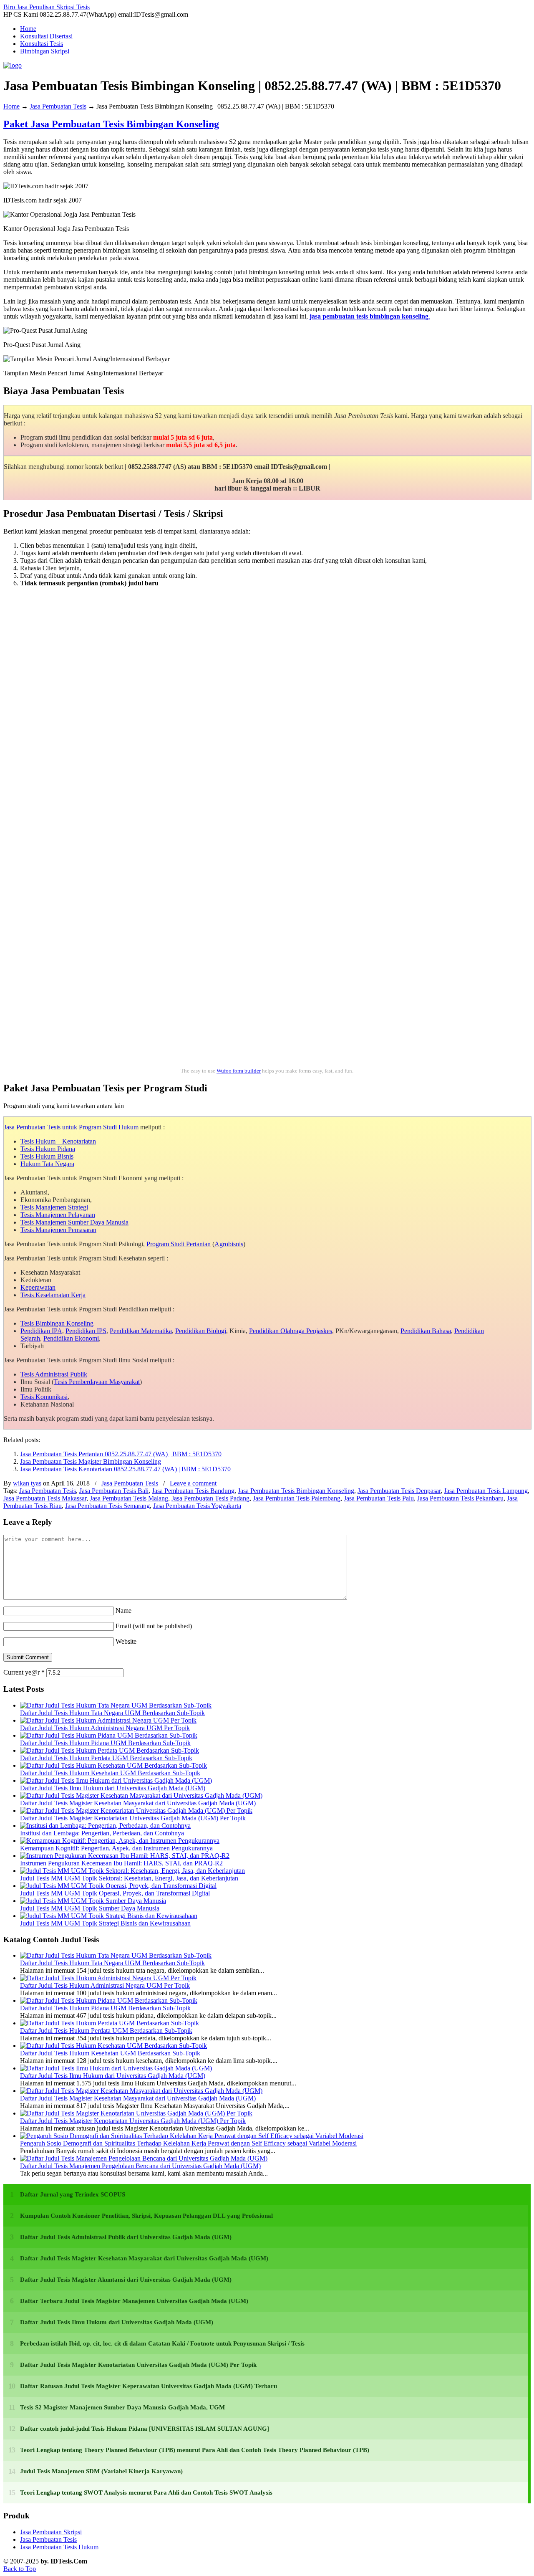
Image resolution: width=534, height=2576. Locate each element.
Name (123, 1611)
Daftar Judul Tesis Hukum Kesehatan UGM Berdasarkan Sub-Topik (110, 1773)
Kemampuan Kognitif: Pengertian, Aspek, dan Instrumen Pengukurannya (116, 1848)
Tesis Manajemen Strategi (54, 1207)
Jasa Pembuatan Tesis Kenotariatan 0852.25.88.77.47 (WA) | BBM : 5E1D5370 (125, 1469)
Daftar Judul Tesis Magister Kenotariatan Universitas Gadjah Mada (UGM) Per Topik (133, 1818)
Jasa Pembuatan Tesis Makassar (45, 1498)
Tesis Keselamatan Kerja (53, 1295)
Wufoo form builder (239, 1071)
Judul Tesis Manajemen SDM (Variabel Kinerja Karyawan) (101, 2471)
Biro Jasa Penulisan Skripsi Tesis (47, 7)
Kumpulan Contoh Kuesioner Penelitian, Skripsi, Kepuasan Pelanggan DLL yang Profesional (146, 2216)
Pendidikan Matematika (141, 1331)
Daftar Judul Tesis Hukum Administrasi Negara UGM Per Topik (105, 1728)
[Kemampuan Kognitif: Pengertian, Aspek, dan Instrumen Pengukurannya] (120, 1841)
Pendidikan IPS (86, 1331)
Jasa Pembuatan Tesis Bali (114, 1491)
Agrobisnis (229, 1244)
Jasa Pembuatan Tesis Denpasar (399, 1491)
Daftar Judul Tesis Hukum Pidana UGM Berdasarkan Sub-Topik (105, 1743)
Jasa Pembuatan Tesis (58, 106)
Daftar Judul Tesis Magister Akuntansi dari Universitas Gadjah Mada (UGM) (126, 2280)
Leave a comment (193, 1483)
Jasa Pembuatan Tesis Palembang (297, 1498)
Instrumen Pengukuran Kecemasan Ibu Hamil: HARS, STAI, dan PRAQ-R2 (121, 1863)
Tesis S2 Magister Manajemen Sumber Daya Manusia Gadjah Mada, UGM (122, 2407)
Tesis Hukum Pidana (48, 1149)
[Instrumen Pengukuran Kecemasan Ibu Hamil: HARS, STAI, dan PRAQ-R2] (125, 1856)
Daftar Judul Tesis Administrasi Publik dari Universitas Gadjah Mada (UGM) (126, 2237)
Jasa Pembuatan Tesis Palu (379, 1498)
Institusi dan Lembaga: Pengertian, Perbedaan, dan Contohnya (102, 1833)
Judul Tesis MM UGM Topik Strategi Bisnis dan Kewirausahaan (105, 1923)
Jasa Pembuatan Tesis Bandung (193, 1491)
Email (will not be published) (154, 1626)
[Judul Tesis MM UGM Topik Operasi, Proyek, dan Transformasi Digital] (118, 1886)
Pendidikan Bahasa (426, 1331)
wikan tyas (27, 1483)
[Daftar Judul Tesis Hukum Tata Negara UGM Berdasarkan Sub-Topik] (116, 1705)
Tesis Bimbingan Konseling (57, 1323)
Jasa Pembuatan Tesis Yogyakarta (197, 1506)
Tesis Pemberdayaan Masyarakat (97, 1382)
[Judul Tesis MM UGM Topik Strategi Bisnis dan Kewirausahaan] (109, 1916)
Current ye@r (24, 1672)
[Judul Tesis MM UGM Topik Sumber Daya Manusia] (93, 1901)
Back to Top (20, 2569)
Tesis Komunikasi (44, 1397)
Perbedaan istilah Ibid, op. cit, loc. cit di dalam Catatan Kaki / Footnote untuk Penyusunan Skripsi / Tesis (162, 2343)
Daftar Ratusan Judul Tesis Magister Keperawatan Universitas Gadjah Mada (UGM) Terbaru (149, 2386)
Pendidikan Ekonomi (71, 1338)
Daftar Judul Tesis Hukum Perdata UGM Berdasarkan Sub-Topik (106, 1758)
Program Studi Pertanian (179, 1244)
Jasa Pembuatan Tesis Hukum (59, 2547)
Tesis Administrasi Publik (54, 1374)
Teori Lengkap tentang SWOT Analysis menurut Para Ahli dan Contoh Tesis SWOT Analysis (146, 2492)
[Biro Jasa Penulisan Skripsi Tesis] (13, 65)
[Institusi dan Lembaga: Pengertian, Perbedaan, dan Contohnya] (105, 1826)
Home (11, 106)
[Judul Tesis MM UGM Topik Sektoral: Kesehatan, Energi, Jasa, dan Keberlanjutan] (132, 1871)
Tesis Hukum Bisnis (47, 1156)
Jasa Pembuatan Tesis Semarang (107, 1506)
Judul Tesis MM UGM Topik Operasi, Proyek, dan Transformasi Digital (115, 1893)
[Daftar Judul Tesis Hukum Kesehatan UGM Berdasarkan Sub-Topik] (113, 1765)
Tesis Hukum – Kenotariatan (58, 1141)
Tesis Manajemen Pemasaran (58, 1230)
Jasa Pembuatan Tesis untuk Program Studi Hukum (71, 1127)
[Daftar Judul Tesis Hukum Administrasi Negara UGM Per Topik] (108, 1720)
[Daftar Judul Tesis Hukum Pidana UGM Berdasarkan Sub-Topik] (109, 1735)
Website (126, 1641)
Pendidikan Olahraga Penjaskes (291, 1331)
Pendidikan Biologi (201, 1331)
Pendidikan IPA (41, 1331)
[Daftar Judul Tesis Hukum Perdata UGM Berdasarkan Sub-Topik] (110, 1750)
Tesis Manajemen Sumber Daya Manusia (74, 1222)
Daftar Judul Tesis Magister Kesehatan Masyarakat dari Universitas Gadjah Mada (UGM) (138, 1803)
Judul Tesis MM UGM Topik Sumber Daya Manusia (90, 1908)
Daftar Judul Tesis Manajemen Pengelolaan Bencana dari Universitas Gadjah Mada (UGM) (140, 2166)
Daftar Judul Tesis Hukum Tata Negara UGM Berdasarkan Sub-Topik (112, 1713)
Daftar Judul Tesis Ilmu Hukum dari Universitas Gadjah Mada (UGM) (113, 1788)
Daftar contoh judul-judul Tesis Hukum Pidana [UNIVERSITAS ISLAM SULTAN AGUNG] (145, 2429)
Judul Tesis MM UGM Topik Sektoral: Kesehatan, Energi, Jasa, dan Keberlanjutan (129, 1878)
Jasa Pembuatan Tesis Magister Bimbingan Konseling (91, 1461)
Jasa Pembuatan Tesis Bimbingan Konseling (296, 1491)
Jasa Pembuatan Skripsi (51, 2532)
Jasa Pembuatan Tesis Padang (210, 1498)
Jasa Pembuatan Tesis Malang (129, 1498)
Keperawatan (38, 1287)
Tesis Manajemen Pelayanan (58, 1215)
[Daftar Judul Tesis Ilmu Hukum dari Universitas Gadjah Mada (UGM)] (116, 1780)
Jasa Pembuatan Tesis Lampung (486, 1491)
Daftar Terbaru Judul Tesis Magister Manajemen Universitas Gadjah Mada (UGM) (134, 2301)
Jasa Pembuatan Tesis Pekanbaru (460, 1498)
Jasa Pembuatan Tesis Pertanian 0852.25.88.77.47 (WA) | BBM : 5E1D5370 (121, 1454)
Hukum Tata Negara (47, 1164)
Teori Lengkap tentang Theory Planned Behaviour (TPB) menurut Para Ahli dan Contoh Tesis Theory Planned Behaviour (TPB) (195, 2450)
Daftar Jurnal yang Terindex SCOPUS (73, 2194)
